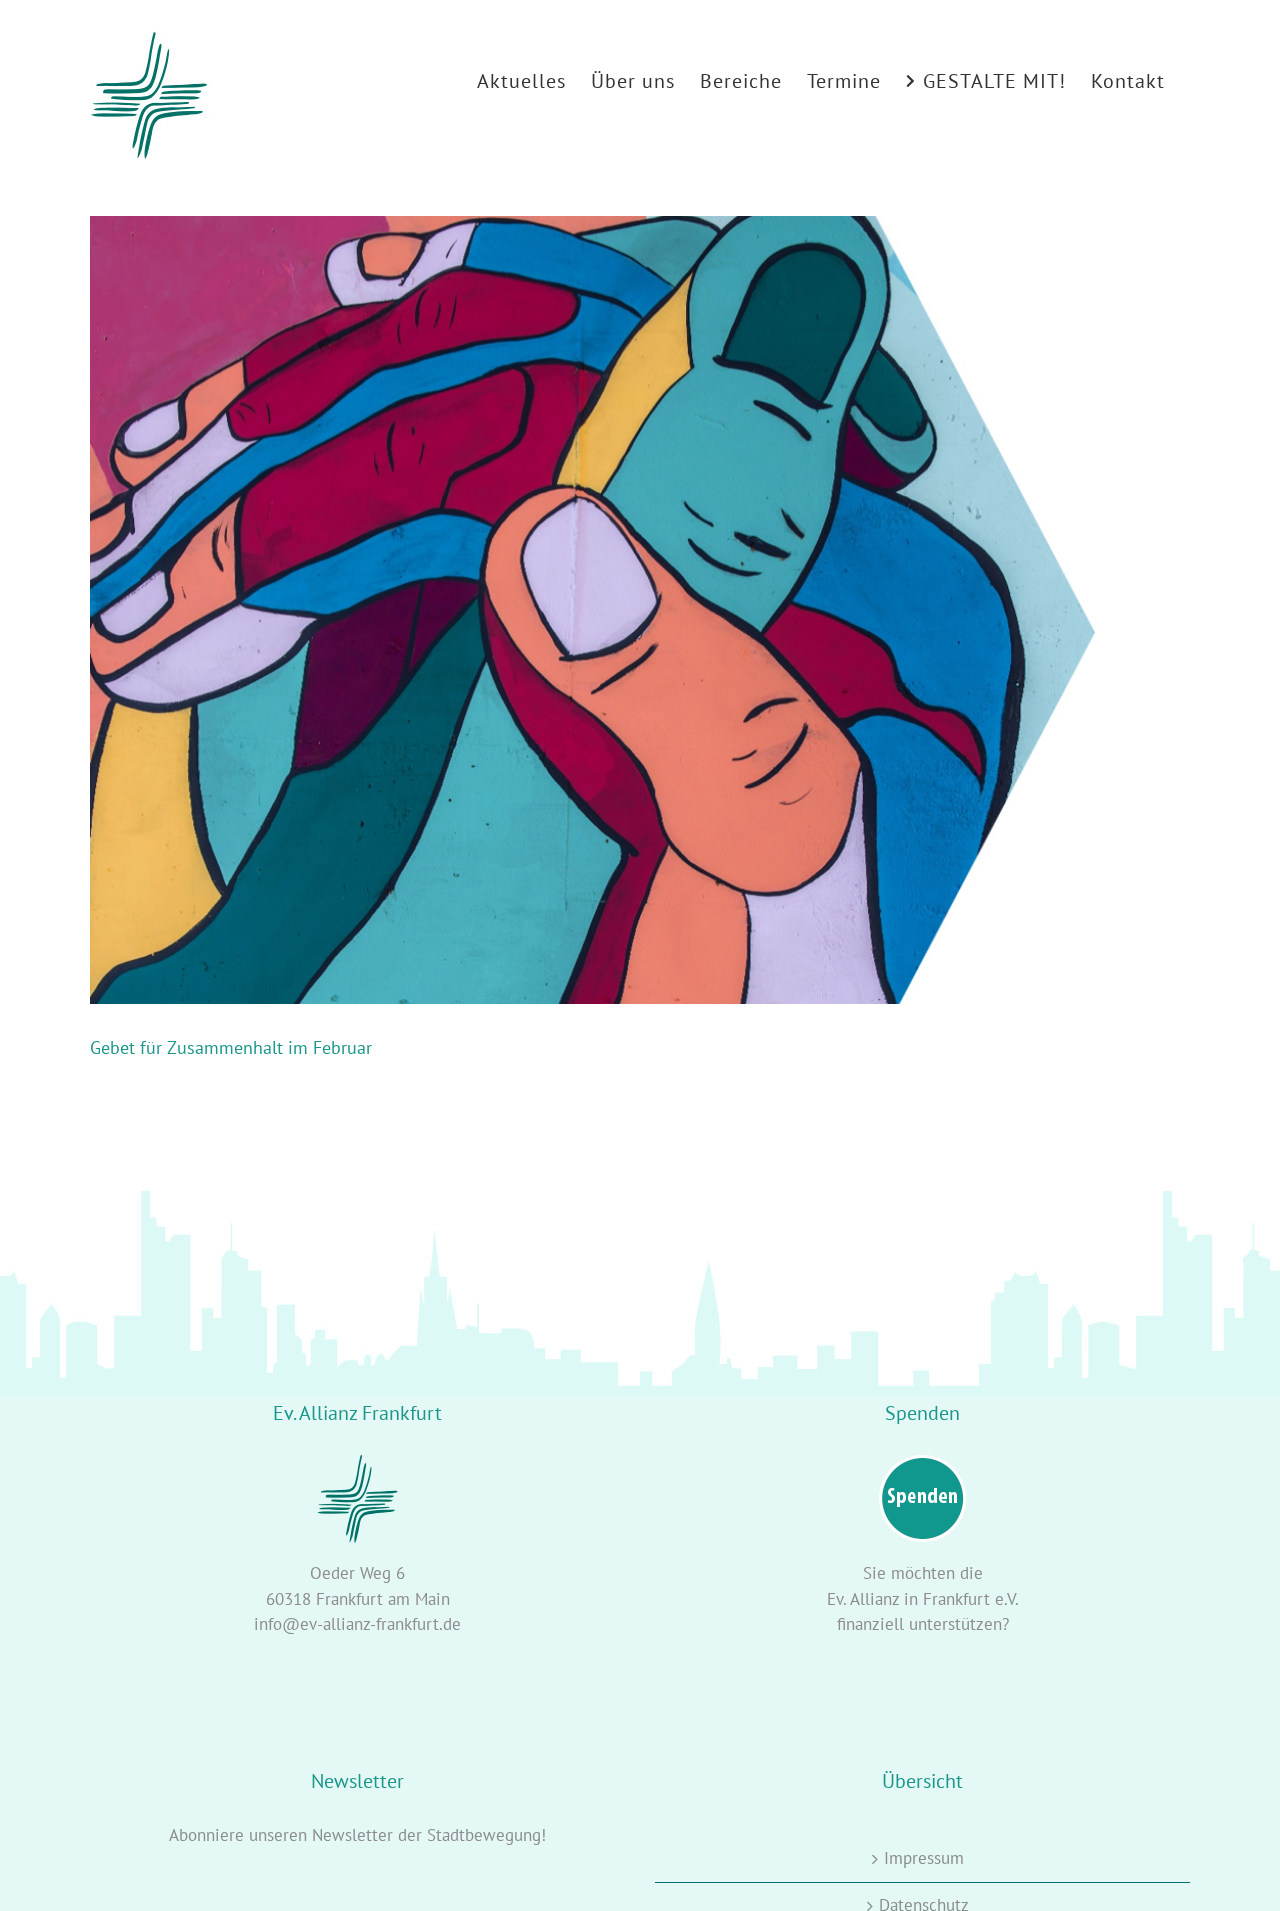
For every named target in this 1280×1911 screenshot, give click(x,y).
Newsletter (352, 1835)
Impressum (924, 1858)
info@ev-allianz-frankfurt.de (357, 1624)
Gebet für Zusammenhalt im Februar (231, 1047)
